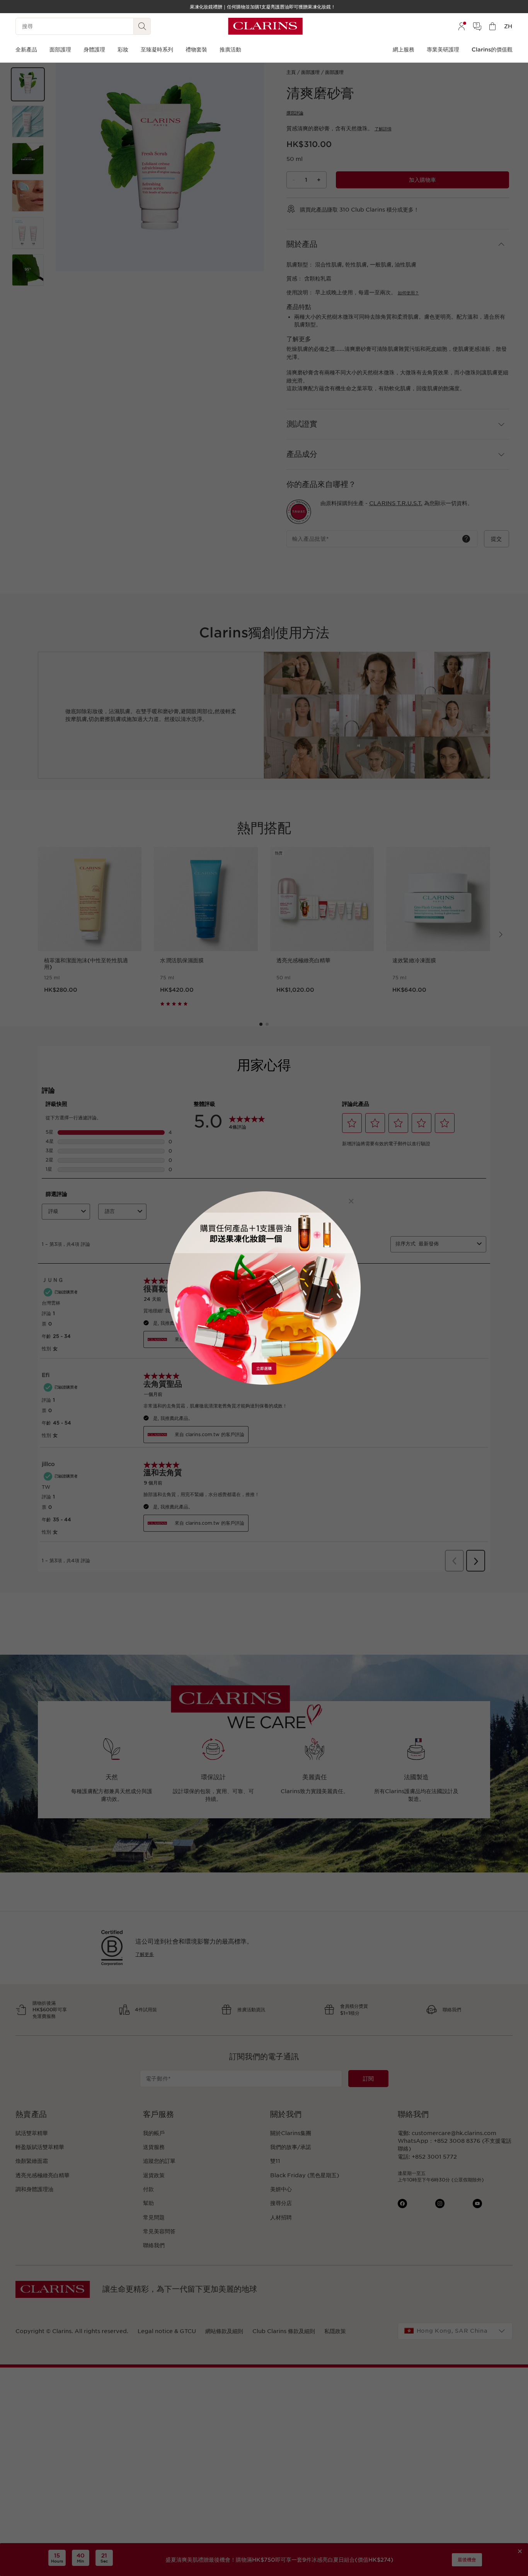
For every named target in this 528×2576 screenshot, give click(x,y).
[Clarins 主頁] (265, 26)
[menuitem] (462, 26)
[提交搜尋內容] (142, 26)
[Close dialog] (351, 1201)
